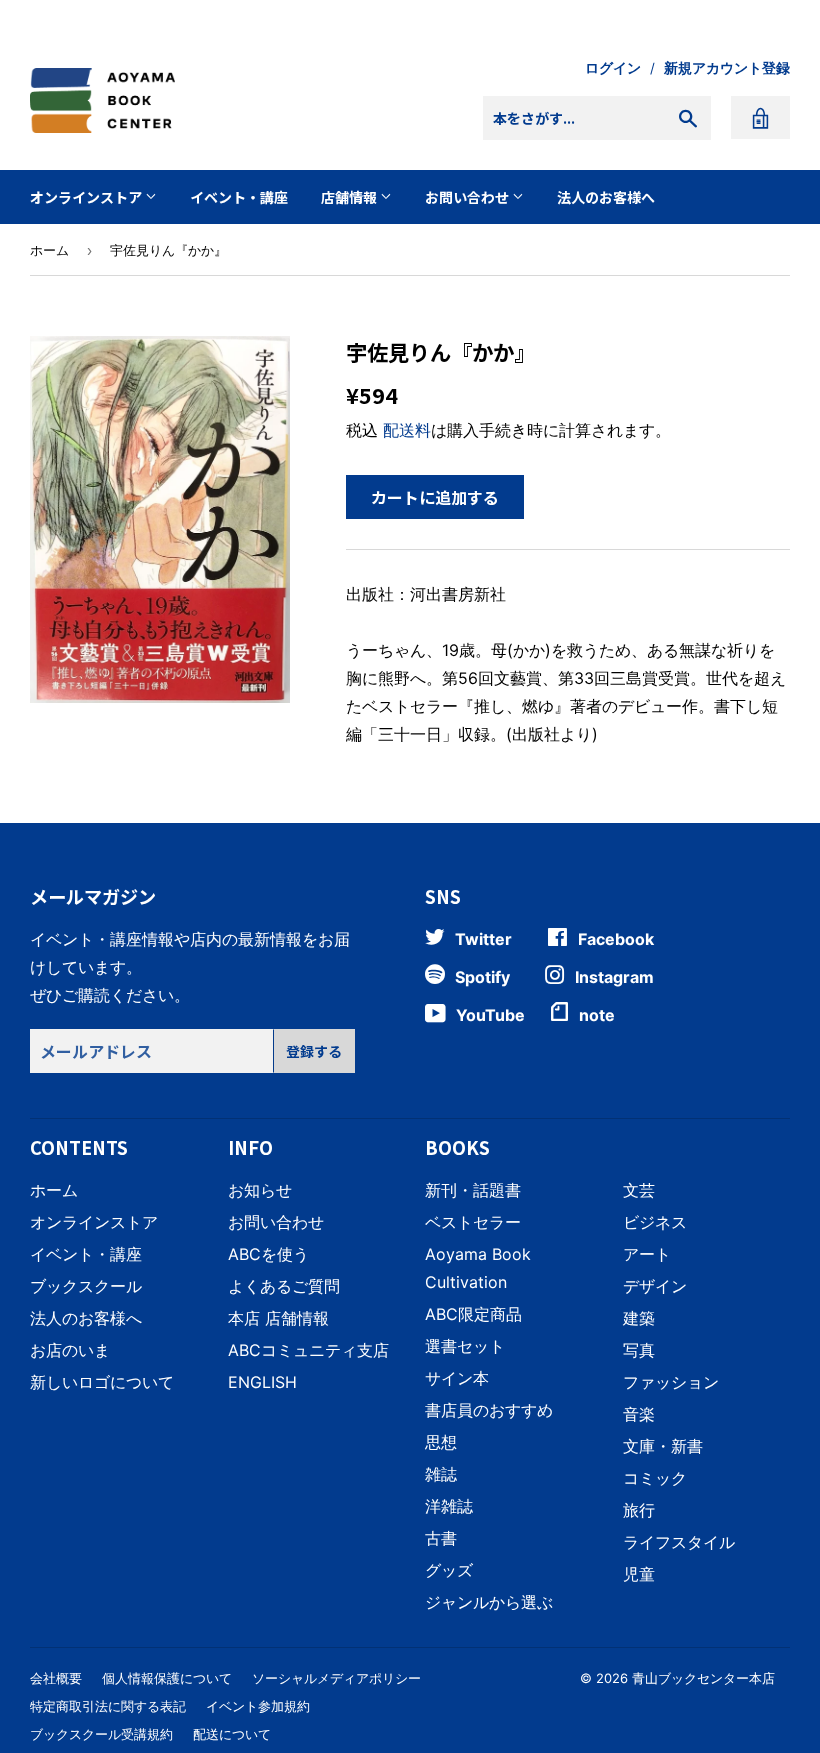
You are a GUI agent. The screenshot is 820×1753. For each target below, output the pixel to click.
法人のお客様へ (606, 197)
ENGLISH (262, 1382)
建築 (639, 1318)
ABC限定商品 (473, 1314)
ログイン (613, 68)
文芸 (639, 1190)
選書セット (465, 1346)
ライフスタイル (679, 1542)
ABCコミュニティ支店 (308, 1350)
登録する (314, 1051)
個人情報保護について (167, 1678)
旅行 (639, 1510)
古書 (441, 1538)
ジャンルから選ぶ (489, 1602)
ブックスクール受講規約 (101, 1734)
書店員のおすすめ (489, 1410)
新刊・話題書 (473, 1190)
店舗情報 (350, 197)
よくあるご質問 (284, 1286)
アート (647, 1254)
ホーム (49, 250)
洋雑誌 (449, 1506)
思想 (441, 1442)
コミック (655, 1478)
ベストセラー (473, 1222)
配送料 (407, 430)
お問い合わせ (468, 197)
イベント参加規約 (258, 1706)
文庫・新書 (663, 1446)
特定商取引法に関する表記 (108, 1706)
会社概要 (56, 1678)
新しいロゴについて (102, 1382)
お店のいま (70, 1350)
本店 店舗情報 (278, 1318)
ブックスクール (86, 1286)
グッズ (449, 1570)
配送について (232, 1734)
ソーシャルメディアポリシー (336, 1678)
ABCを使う (268, 1254)
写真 (639, 1350)
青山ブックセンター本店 (703, 1678)
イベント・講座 (239, 197)
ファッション (671, 1382)
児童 (639, 1574)
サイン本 (457, 1378)
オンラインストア (87, 197)
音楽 (639, 1414)
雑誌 (441, 1474)
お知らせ (260, 1190)
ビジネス (655, 1222)
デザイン (655, 1286)
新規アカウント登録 (727, 68)
